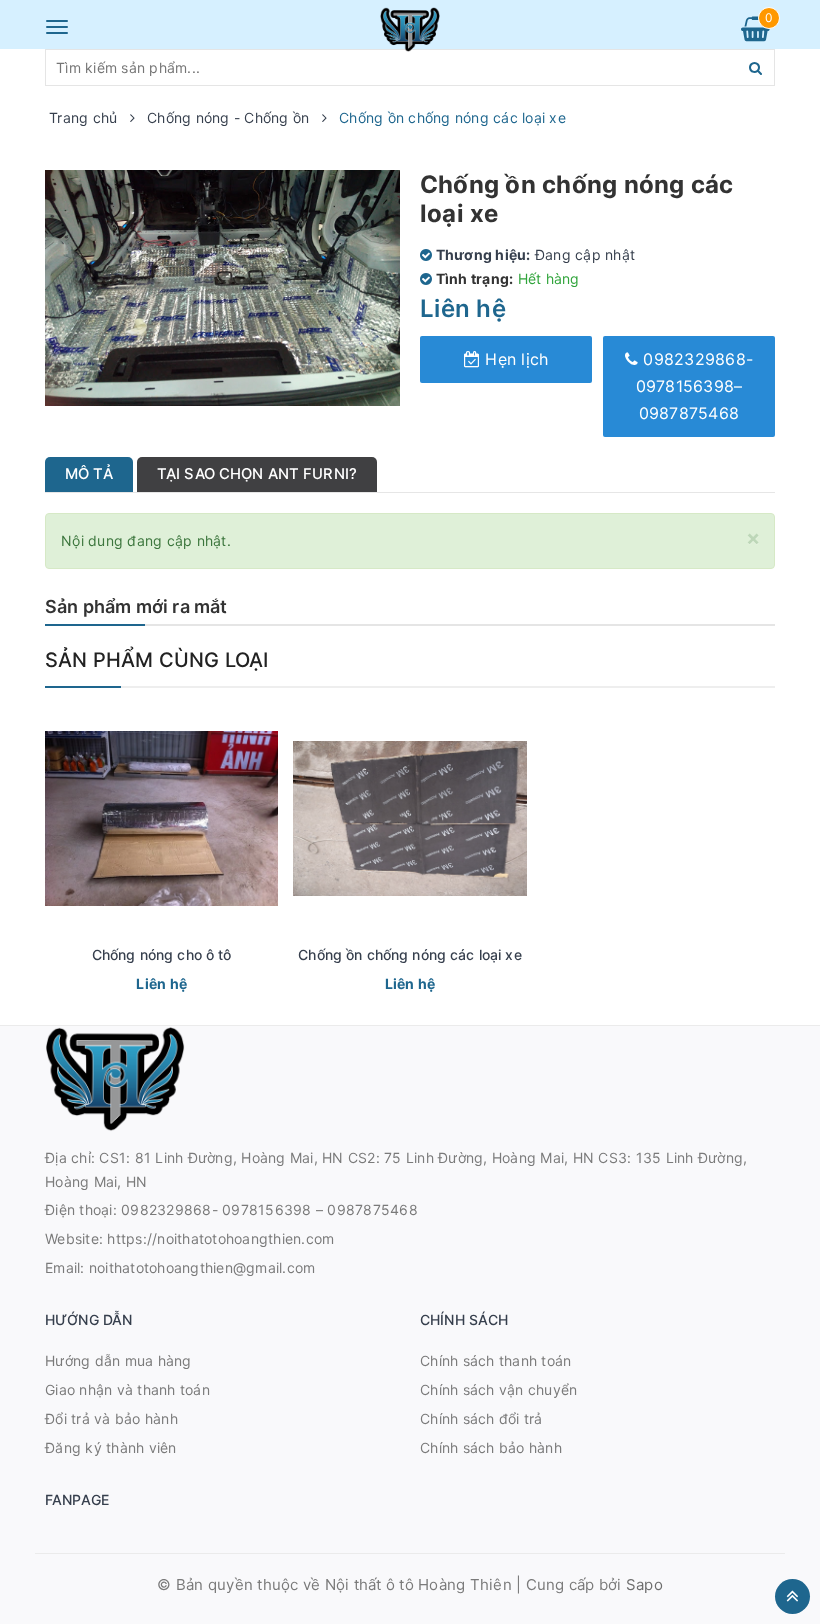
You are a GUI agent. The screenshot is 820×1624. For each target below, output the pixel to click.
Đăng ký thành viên (111, 1447)
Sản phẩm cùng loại (157, 660)
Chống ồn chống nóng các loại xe (409, 954)
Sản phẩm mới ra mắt (136, 606)
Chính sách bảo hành (491, 1447)
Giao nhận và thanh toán (127, 1389)
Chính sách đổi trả (481, 1418)
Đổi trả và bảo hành (111, 1418)
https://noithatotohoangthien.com (220, 1238)
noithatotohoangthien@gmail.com (202, 1267)
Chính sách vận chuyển (498, 1389)
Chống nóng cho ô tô (162, 954)
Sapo (644, 1584)
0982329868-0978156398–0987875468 (695, 386)
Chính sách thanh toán (495, 1360)
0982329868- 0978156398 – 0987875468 (269, 1209)
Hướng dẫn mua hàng (118, 1360)
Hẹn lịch (514, 359)
